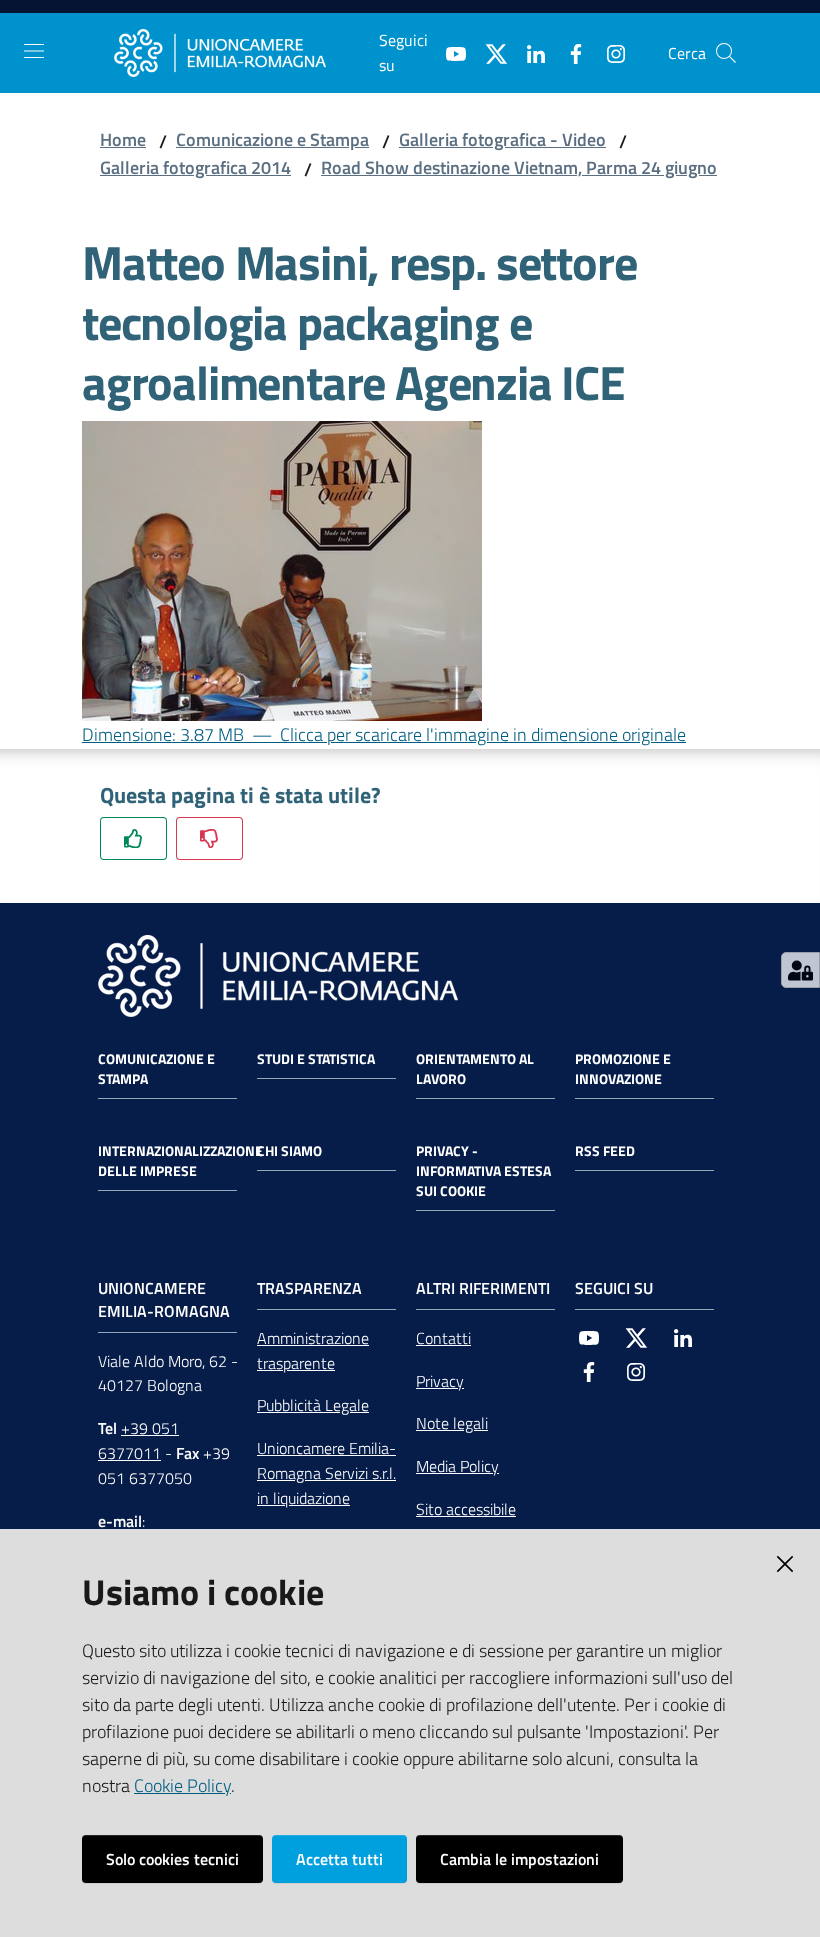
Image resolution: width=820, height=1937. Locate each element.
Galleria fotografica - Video (502, 139)
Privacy (440, 1381)
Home (123, 139)
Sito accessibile (466, 1509)
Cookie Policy (182, 1785)
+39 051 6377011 (138, 1440)
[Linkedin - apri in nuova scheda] (528, 52)
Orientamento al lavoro (475, 1069)
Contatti (443, 1338)
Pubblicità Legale (313, 1405)
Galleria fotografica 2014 (195, 167)
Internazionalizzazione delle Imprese (180, 1161)
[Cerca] (726, 53)
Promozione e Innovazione (623, 1069)
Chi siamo (289, 1151)
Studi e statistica (316, 1059)
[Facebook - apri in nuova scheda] (568, 52)
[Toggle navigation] (34, 51)
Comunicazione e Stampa (272, 139)
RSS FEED (605, 1151)
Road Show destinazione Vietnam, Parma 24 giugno (519, 167)
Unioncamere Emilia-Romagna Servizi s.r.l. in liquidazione (326, 1473)
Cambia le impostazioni (519, 1859)
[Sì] (133, 838)
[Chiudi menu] (748, 40)
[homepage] (246, 53)
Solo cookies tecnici (172, 1859)
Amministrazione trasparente (313, 1350)
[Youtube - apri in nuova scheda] (448, 52)
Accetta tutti (339, 1859)
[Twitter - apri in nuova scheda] (488, 52)
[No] (209, 838)
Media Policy (457, 1466)
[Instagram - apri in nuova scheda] (608, 52)
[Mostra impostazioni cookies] (800, 970)
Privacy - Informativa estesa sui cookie (483, 1171)
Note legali (452, 1423)
